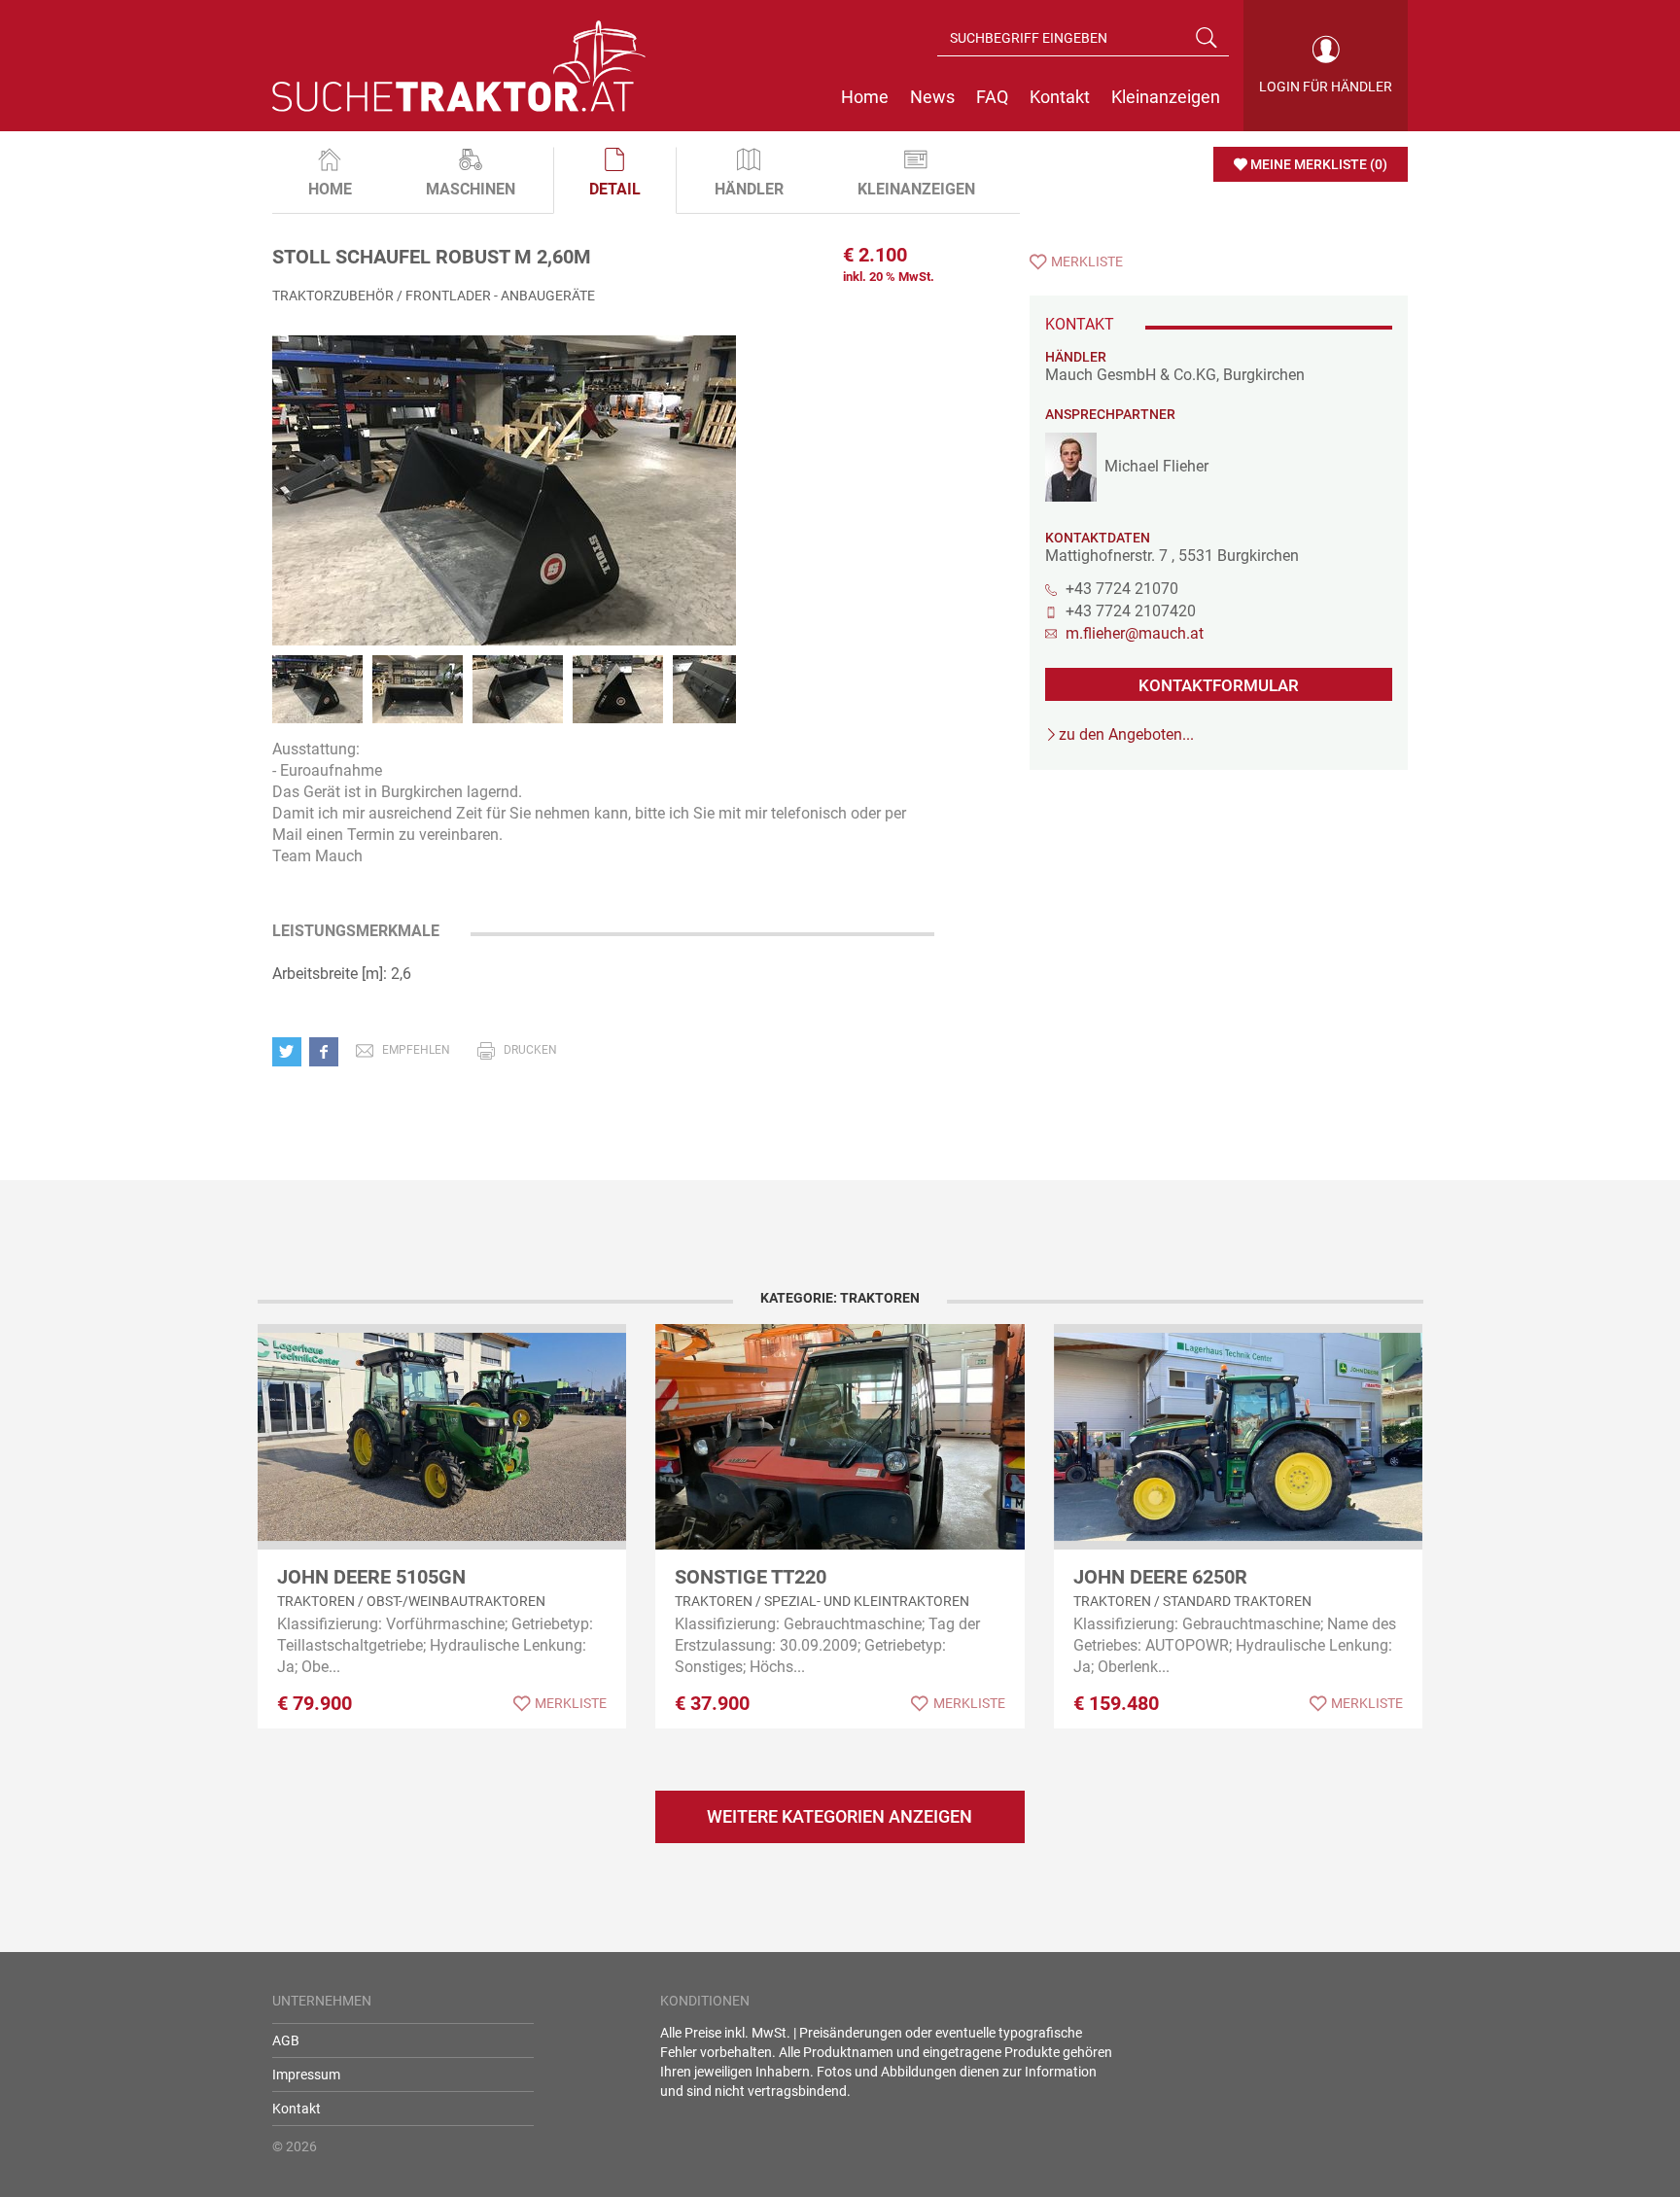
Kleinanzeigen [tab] (916, 189)
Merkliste (1087, 262)
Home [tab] (330, 189)
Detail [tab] (615, 189)
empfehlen (416, 1050)
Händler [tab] (749, 189)
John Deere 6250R (1160, 1577)
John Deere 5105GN (371, 1577)
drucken (530, 1050)
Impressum (306, 2075)
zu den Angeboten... (1126, 734)
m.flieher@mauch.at (1135, 633)
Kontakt (297, 2109)
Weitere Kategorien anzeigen (840, 1816)
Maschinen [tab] (471, 189)
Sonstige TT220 (751, 1577)
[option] (504, 510)
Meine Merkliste (1319, 164)
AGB (286, 2040)
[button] (291, 1050)
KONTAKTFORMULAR (1219, 685)
